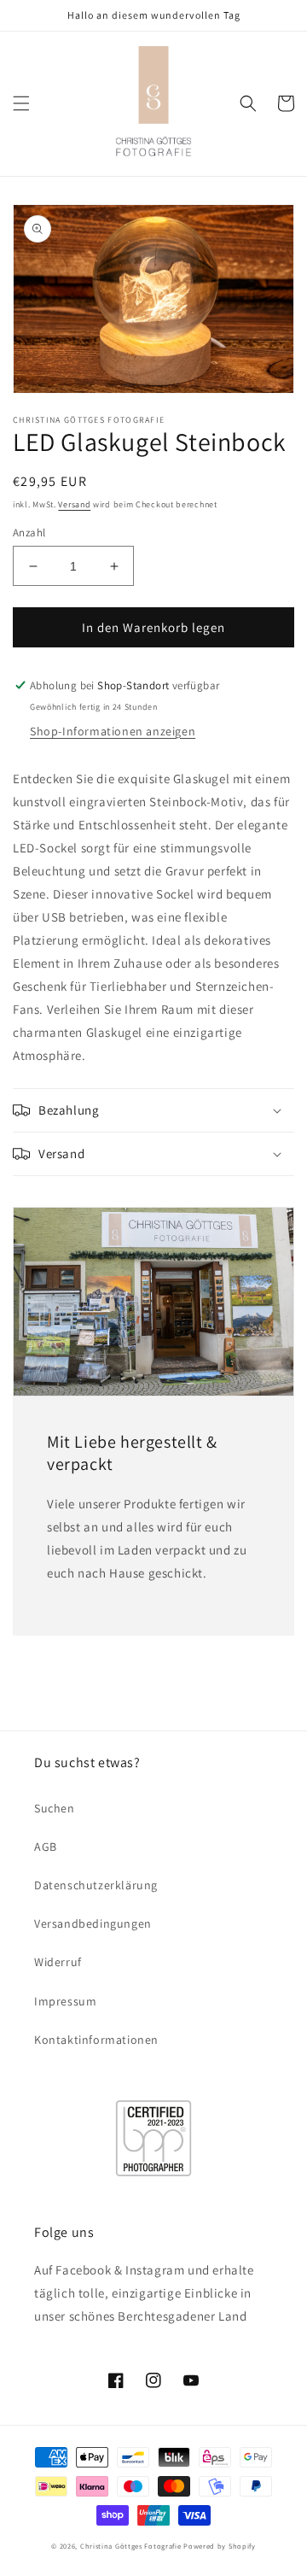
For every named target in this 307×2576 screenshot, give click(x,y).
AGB (46, 1847)
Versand (74, 504)
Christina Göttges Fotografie (131, 2546)
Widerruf (58, 1962)
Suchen (55, 1808)
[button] (21, 103)
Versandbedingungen (93, 1923)
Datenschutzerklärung (96, 1885)
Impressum (65, 2001)
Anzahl (29, 533)
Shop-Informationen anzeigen (113, 731)
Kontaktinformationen (96, 2040)
